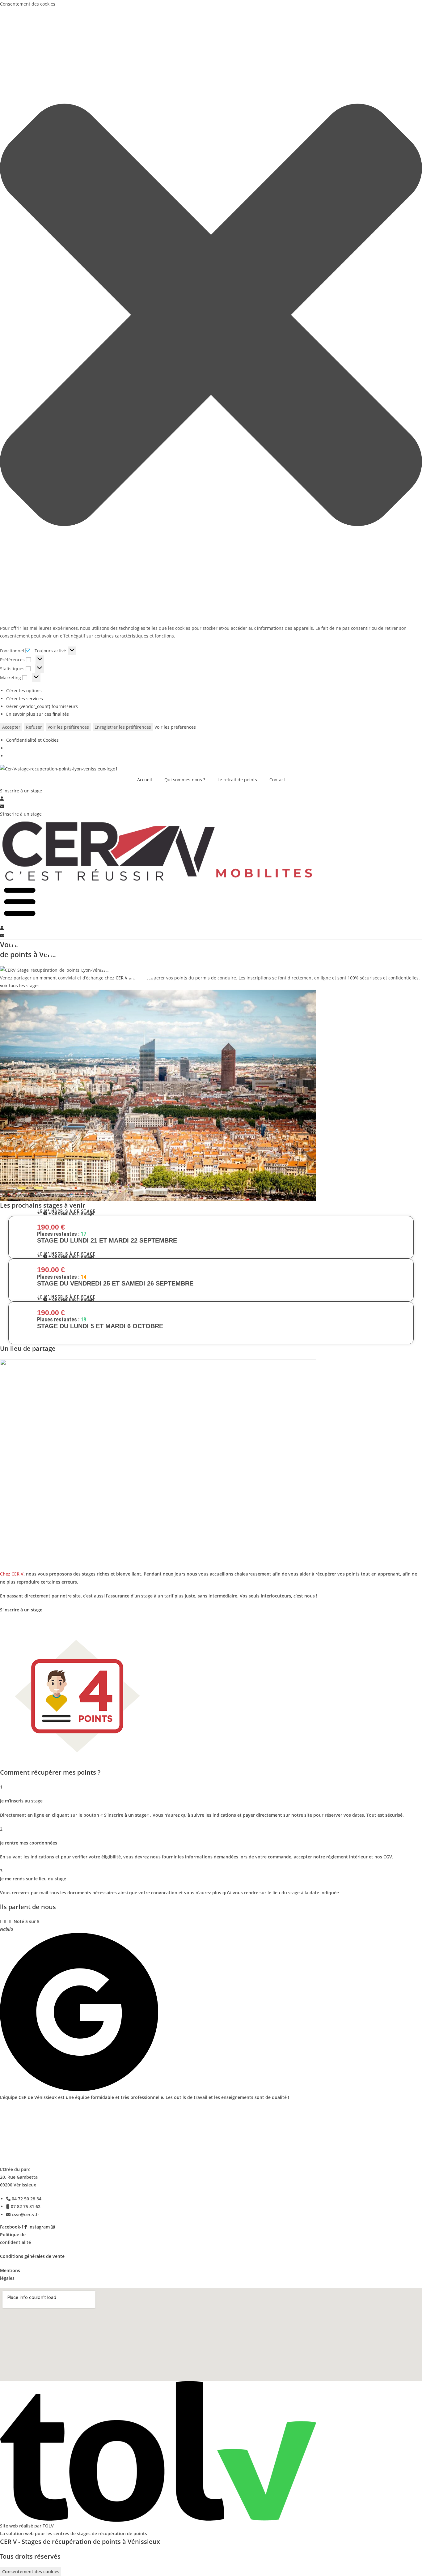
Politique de (13, 2235)
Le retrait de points (237, 780)
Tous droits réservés (30, 2556)
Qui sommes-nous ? (185, 780)
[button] (211, 316)
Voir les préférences (68, 727)
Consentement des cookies (31, 2572)
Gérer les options (24, 691)
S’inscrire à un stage (21, 814)
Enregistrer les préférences (123, 727)
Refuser (34, 727)
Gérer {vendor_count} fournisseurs (42, 706)
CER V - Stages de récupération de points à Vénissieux (80, 2542)
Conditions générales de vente (32, 2256)
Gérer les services (25, 699)
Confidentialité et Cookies (32, 740)
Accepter (11, 727)
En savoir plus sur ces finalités (38, 714)
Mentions (10, 2270)
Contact (277, 780)
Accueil (145, 780)
